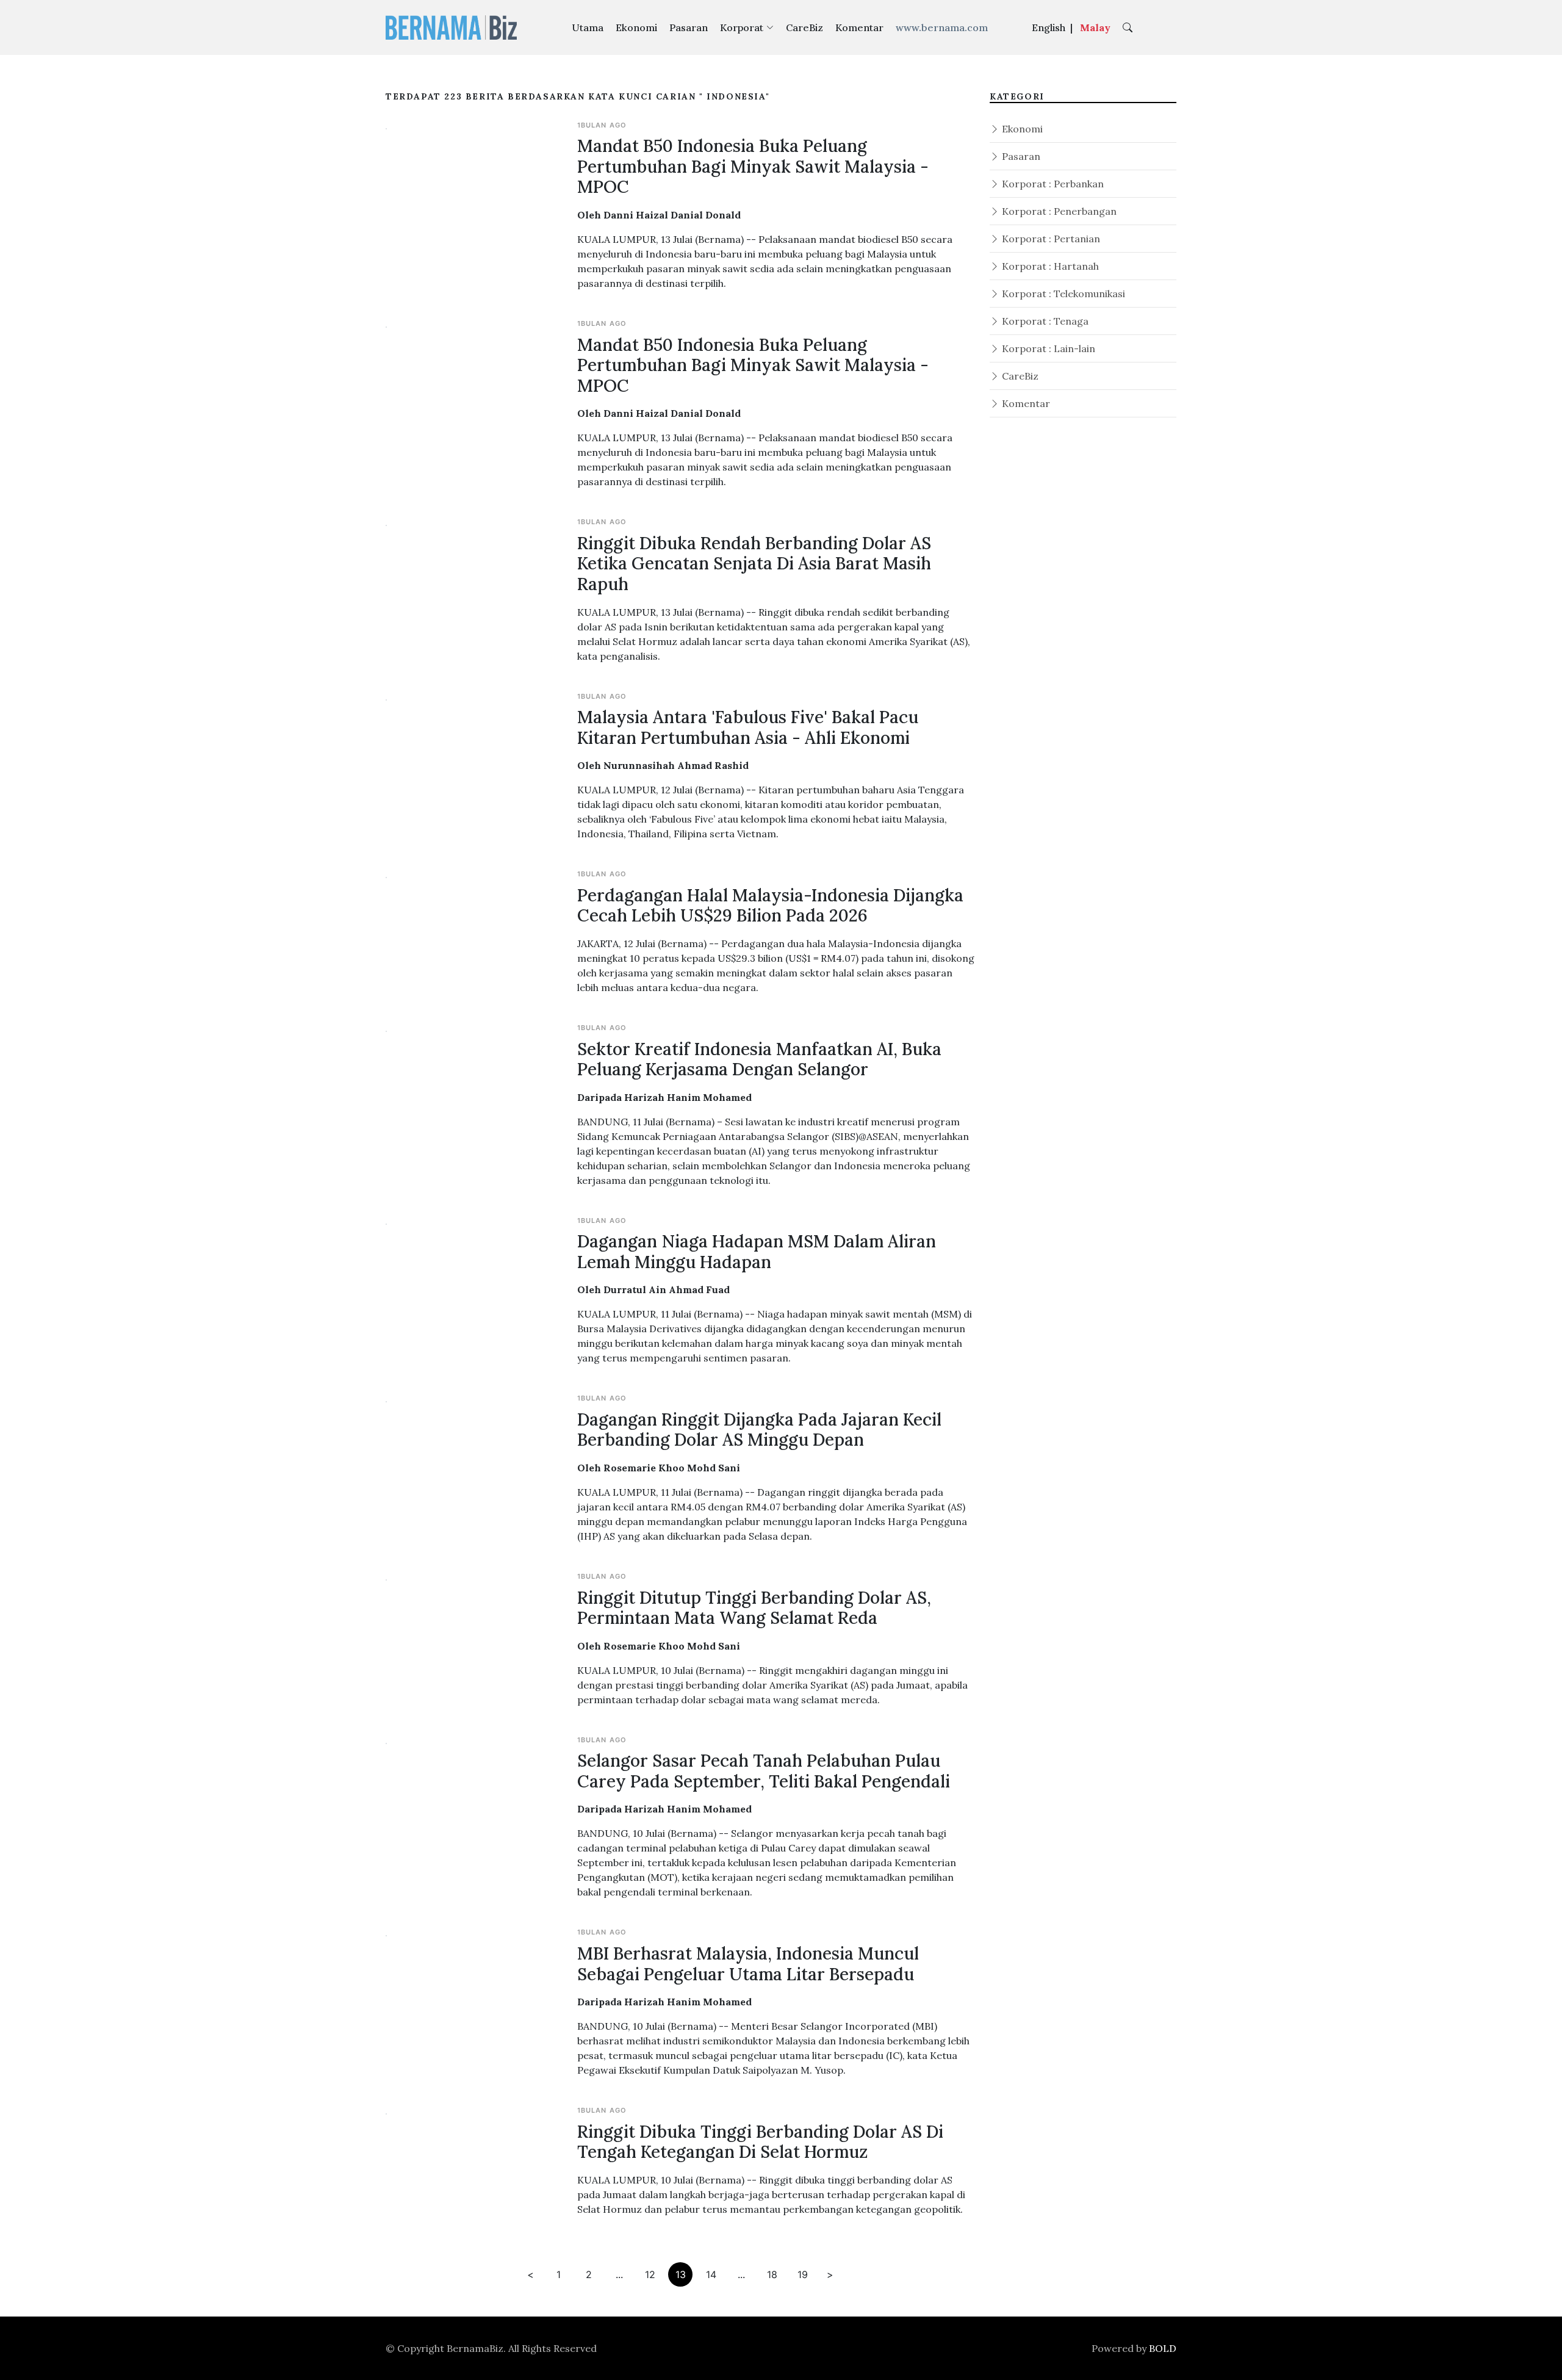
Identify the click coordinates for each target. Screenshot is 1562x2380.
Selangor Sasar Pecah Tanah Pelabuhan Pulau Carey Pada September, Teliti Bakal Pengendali (764, 1771)
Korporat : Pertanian (1050, 239)
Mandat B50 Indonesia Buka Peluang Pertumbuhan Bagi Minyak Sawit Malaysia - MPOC (753, 166)
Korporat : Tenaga (1044, 321)
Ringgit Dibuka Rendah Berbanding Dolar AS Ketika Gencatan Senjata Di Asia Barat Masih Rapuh (754, 564)
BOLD (1163, 2348)
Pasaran (689, 27)
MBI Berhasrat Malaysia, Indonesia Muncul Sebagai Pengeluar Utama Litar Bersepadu (748, 1964)
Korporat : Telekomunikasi (1062, 294)
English (1049, 27)
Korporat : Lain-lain (1047, 348)
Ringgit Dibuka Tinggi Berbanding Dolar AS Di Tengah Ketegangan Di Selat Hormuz (760, 2142)
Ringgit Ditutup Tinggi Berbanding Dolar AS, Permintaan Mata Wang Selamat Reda (754, 1608)
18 (772, 2274)
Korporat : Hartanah (1049, 266)
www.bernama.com (942, 27)
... (619, 2274)
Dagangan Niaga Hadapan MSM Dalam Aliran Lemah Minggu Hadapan (757, 1252)
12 (650, 2274)
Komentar (859, 27)
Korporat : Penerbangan (1058, 211)
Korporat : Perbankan (1052, 184)
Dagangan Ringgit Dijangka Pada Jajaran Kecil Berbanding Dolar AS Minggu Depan (759, 1430)
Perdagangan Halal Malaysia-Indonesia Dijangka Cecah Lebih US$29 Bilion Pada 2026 (770, 906)
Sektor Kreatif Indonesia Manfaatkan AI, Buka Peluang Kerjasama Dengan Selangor (759, 1059)
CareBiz (804, 27)
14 (711, 2274)
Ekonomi (636, 27)
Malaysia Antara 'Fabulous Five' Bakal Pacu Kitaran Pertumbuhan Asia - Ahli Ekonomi (748, 727)
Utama (588, 27)
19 (803, 2274)
